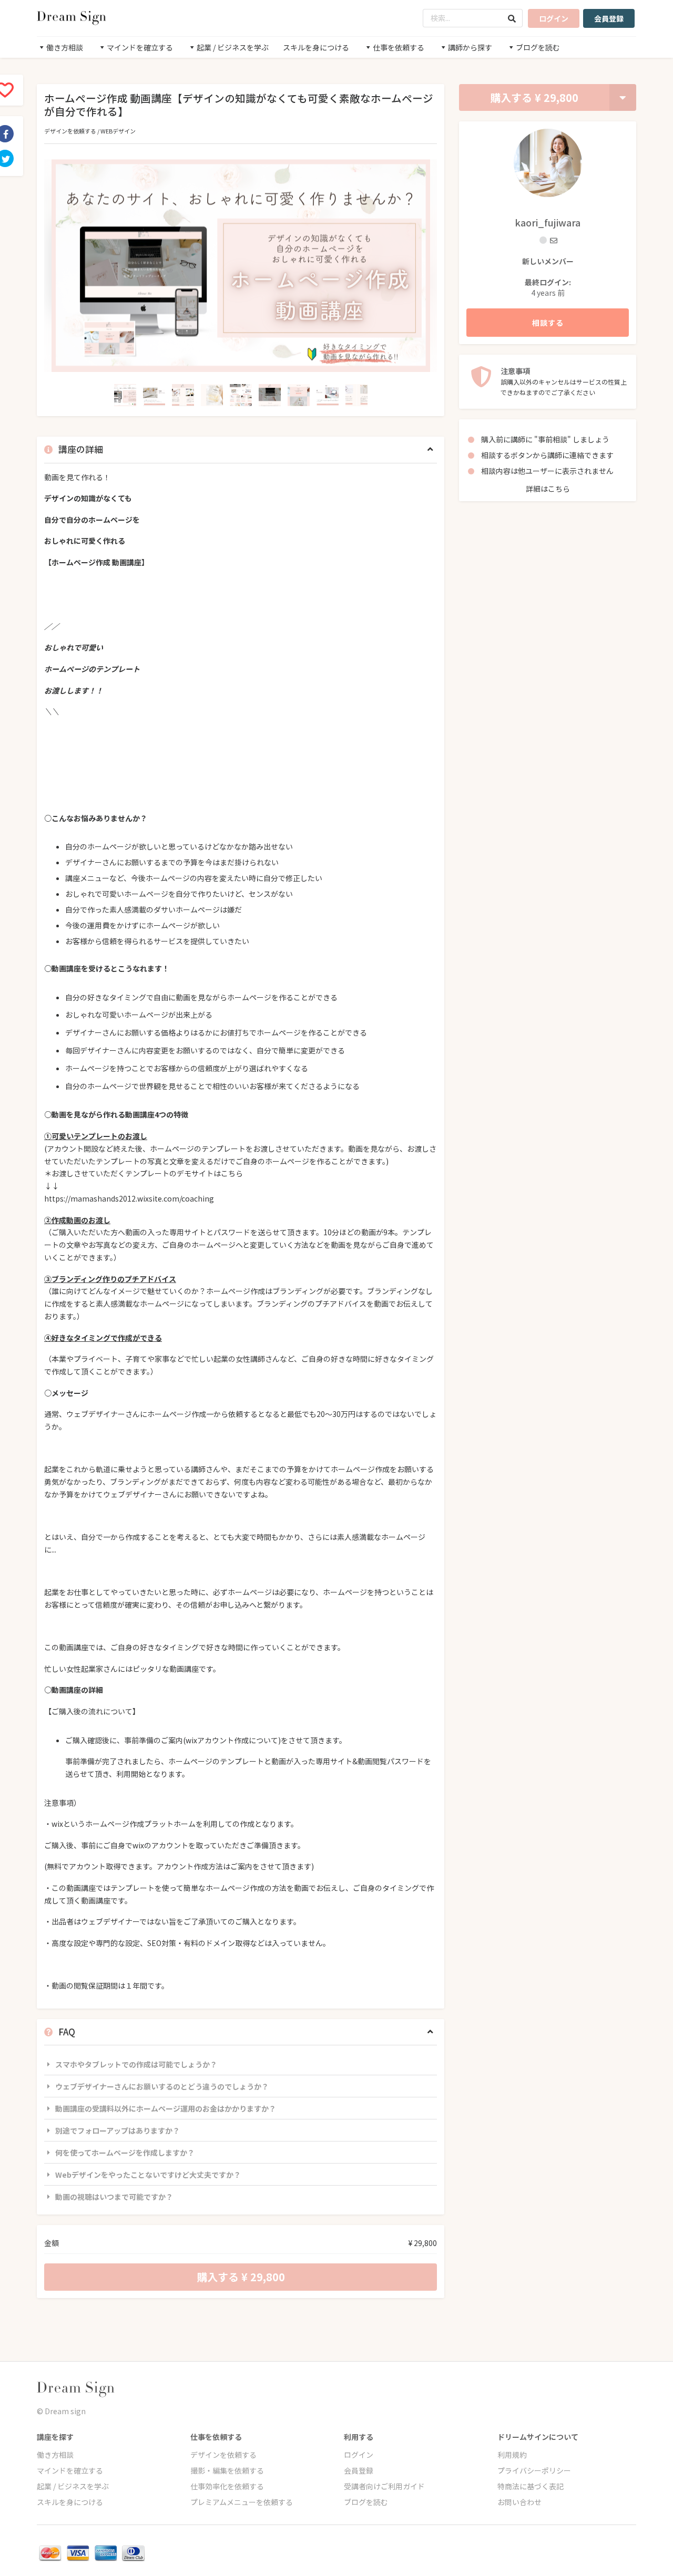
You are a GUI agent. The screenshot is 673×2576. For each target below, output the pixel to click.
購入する (534, 97)
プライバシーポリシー (534, 2470)
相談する (548, 323)
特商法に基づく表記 (531, 2486)
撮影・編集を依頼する (227, 2470)
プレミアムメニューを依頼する (242, 2502)
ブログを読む (366, 2502)
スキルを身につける (316, 47)
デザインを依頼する (70, 131)
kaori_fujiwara (548, 222)
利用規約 (512, 2455)
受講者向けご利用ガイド (384, 2486)
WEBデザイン (118, 131)
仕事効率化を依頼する (227, 2486)
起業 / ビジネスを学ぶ (73, 2486)
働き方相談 (55, 2455)
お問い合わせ (519, 2502)
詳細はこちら (548, 489)
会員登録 (609, 18)
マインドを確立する (70, 2470)
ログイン (554, 18)
